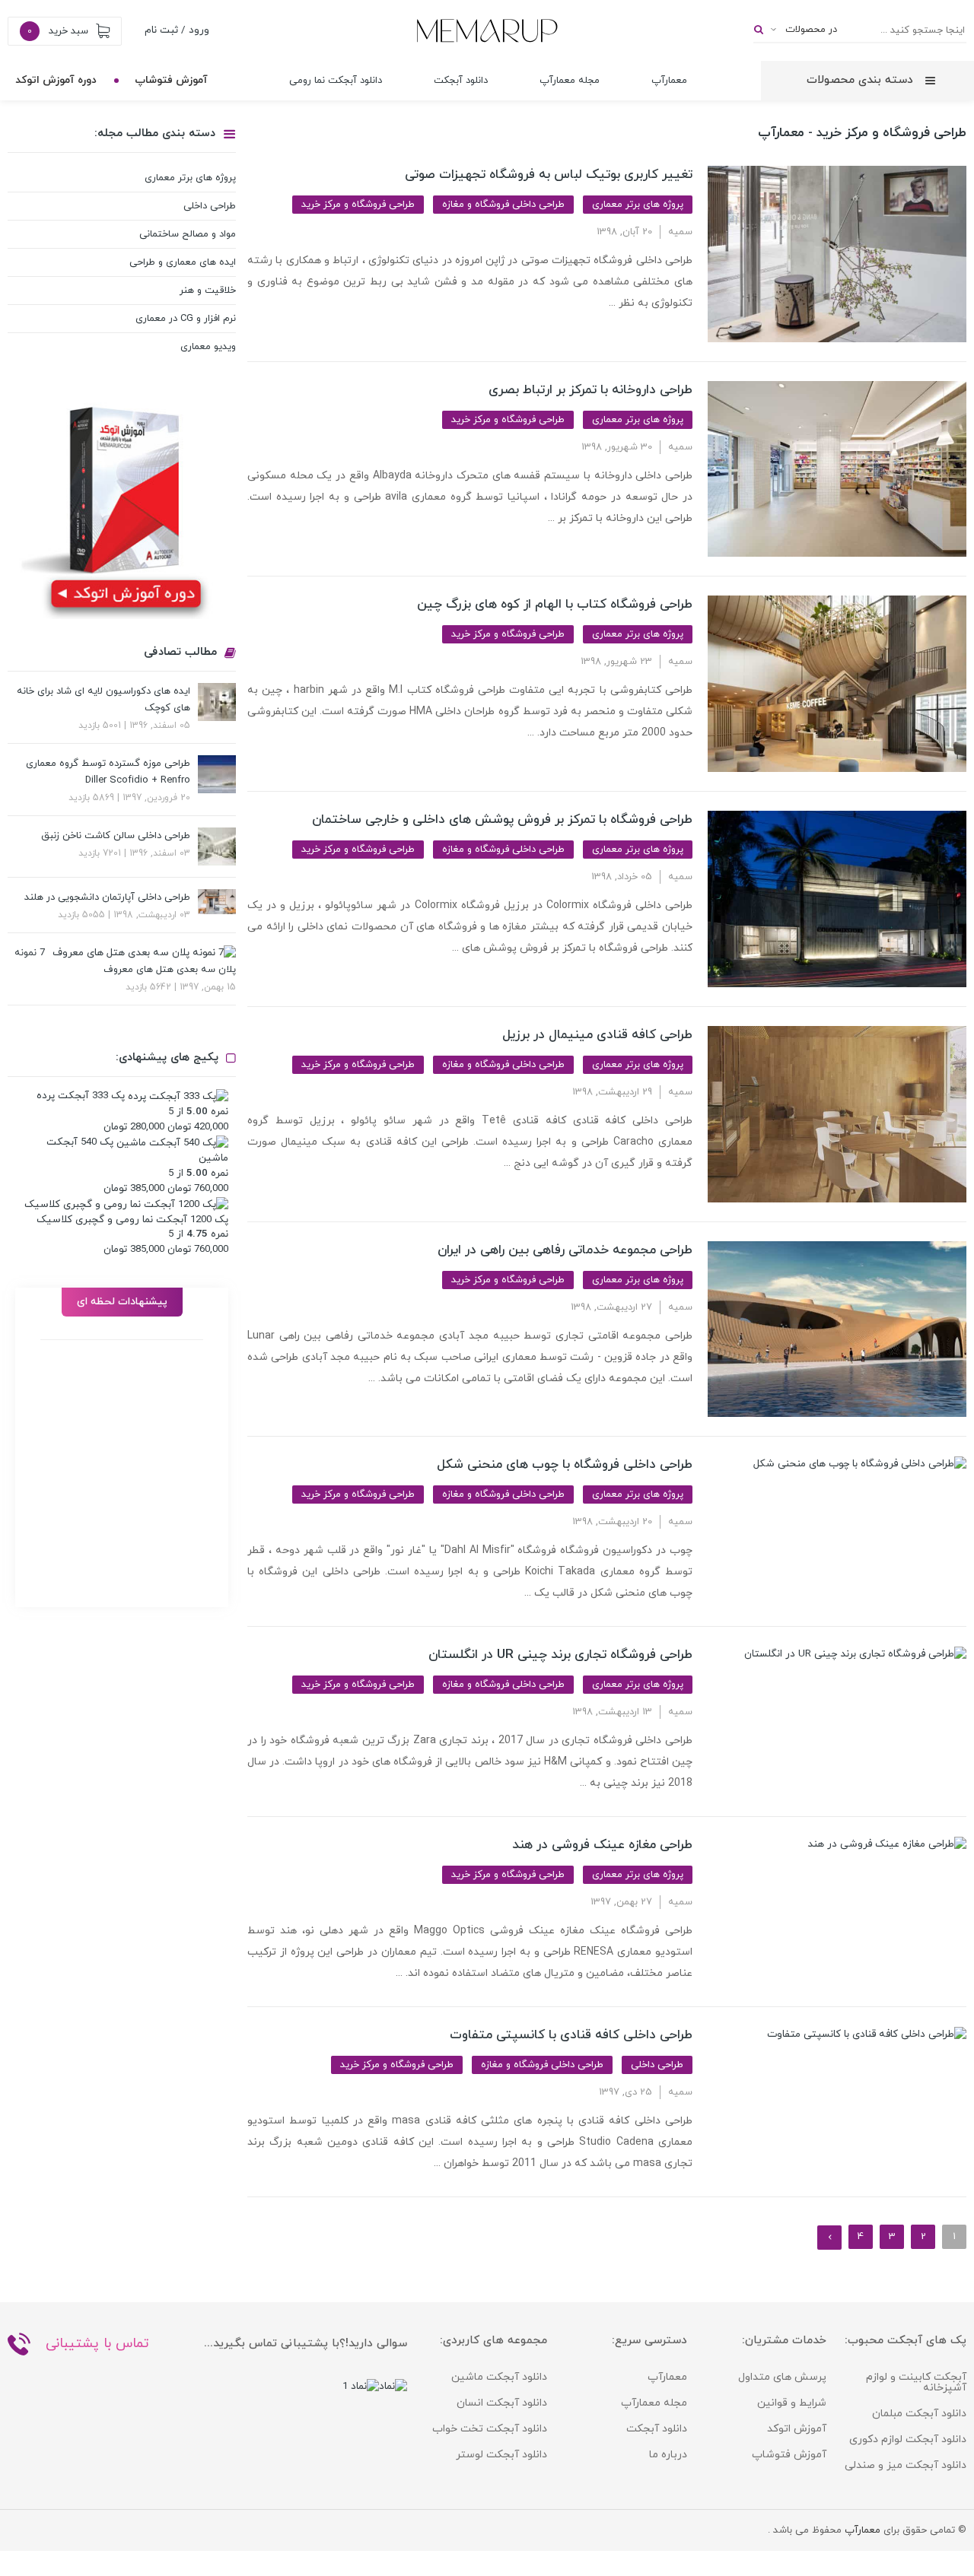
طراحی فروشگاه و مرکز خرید (358, 205)
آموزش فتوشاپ (171, 80)
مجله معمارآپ (570, 81)
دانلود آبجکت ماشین (499, 2377)
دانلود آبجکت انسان (502, 2403)
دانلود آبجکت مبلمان (919, 2414)
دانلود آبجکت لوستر (501, 2455)
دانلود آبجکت (461, 81)
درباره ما (668, 2455)
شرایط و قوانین (792, 2403)
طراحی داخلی (657, 2065)
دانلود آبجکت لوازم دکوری (908, 2439)
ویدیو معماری (208, 347)
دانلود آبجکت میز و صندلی (906, 2465)
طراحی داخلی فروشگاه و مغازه (503, 205)
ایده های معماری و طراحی (183, 262)
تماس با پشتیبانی (97, 2344)
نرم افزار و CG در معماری (186, 319)
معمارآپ (669, 81)
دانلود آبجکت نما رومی (336, 81)
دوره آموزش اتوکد (56, 80)
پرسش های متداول (782, 2377)
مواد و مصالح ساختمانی (188, 234)
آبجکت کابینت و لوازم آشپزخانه (916, 2382)
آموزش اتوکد (797, 2429)
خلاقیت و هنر (208, 291)
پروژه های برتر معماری (638, 205)
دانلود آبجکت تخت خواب (490, 2429)
